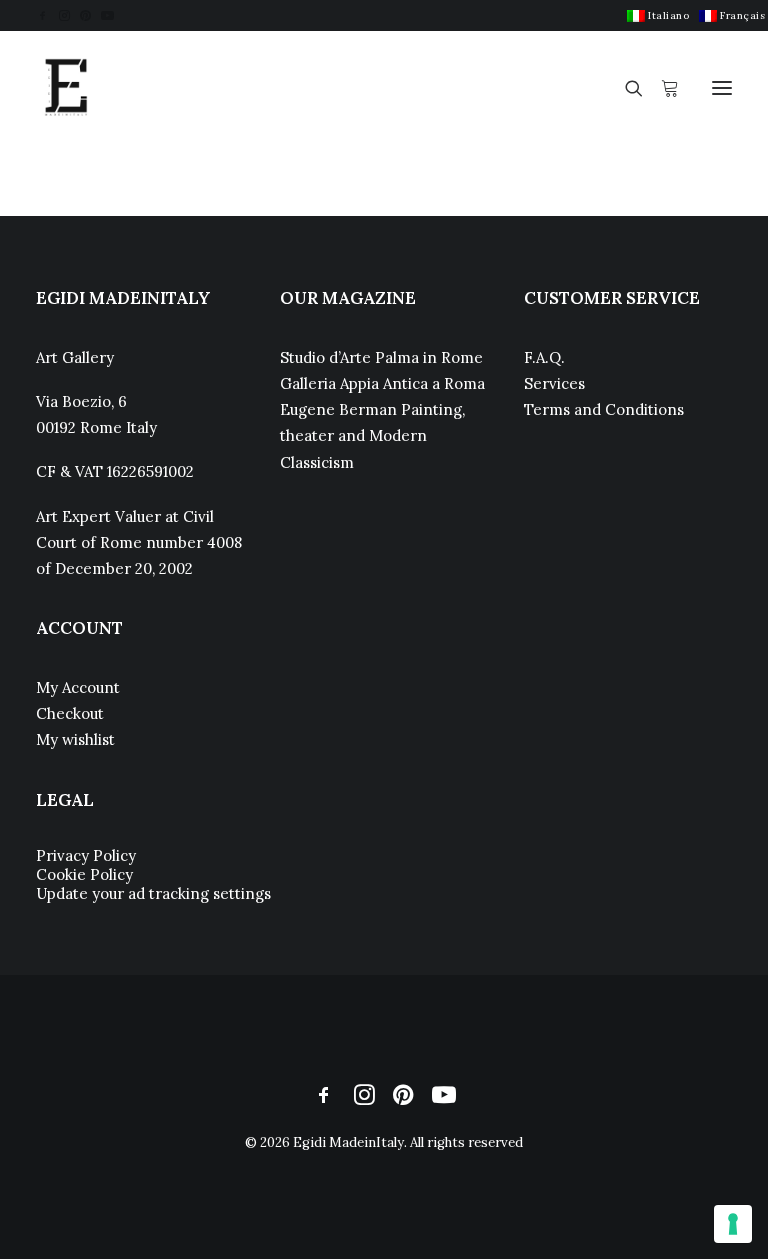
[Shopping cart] (661, 88)
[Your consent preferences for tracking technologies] (733, 1224)
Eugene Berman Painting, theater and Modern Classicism (372, 436)
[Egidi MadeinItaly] (66, 88)
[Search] (625, 88)
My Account (78, 687)
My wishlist (75, 739)
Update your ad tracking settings (153, 893)
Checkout (70, 713)
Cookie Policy (84, 874)
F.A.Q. (544, 357)
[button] (42, 15)
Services (554, 383)
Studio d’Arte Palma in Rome (381, 357)
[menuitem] (658, 15)
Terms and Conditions (604, 409)
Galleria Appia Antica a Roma (382, 383)
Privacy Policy (86, 855)
